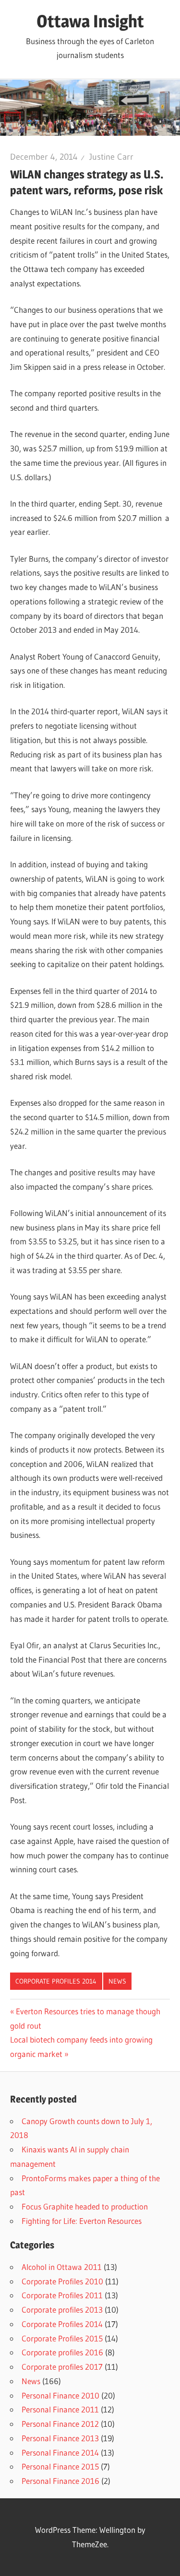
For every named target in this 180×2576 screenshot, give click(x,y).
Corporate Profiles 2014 (56, 1981)
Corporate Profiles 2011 (62, 2295)
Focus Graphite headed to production (85, 2206)
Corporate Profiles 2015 (62, 2338)
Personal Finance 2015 (60, 2466)
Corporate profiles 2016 (62, 2352)
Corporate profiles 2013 (62, 2310)
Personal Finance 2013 (60, 2438)
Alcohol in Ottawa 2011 (62, 2267)
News (117, 1981)
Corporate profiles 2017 (62, 2367)
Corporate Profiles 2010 (62, 2281)
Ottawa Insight (90, 21)
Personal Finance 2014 (60, 2452)
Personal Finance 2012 (60, 2424)
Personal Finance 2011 (60, 2409)
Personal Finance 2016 (60, 2481)
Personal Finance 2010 (60, 2395)
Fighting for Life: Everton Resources (82, 2221)
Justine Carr (111, 157)
